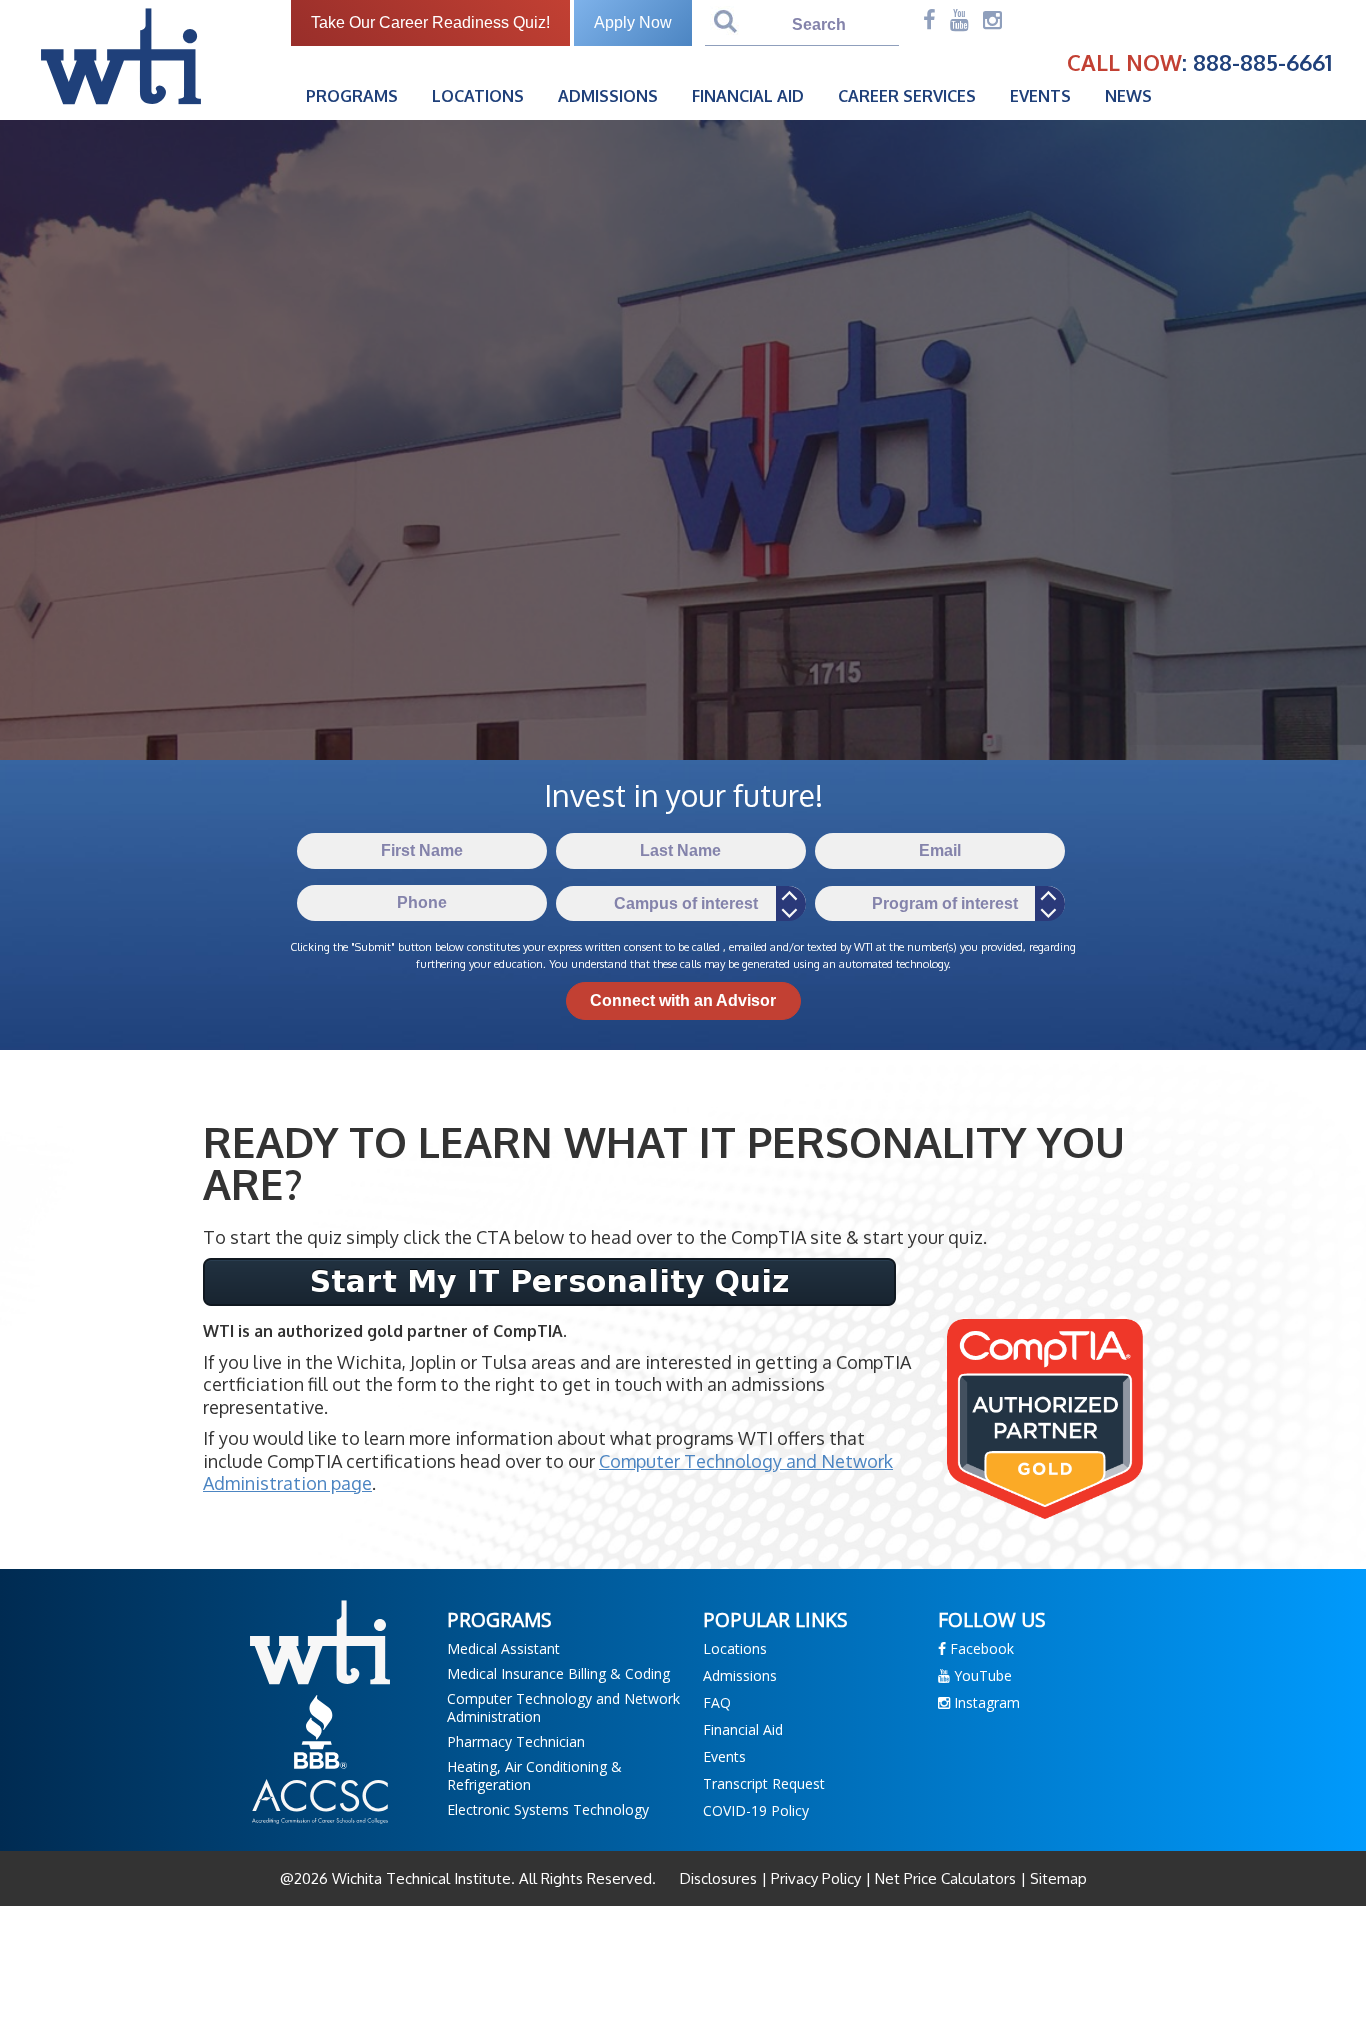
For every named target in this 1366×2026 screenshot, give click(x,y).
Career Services (907, 96)
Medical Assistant (503, 1648)
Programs (352, 96)
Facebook (980, 1648)
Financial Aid (748, 96)
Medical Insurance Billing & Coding (558, 1673)
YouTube (981, 1675)
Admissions (608, 96)
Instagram (985, 1702)
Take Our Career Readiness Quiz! (430, 22)
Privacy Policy (816, 1878)
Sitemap (1056, 1878)
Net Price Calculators (945, 1878)
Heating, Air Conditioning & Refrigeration (534, 1775)
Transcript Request (764, 1783)
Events (1040, 96)
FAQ (717, 1702)
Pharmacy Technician (516, 1741)
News (1128, 96)
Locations (478, 96)
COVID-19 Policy (756, 1810)
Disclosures (720, 1878)
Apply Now (633, 22)
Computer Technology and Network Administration (563, 1707)
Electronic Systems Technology (548, 1809)
